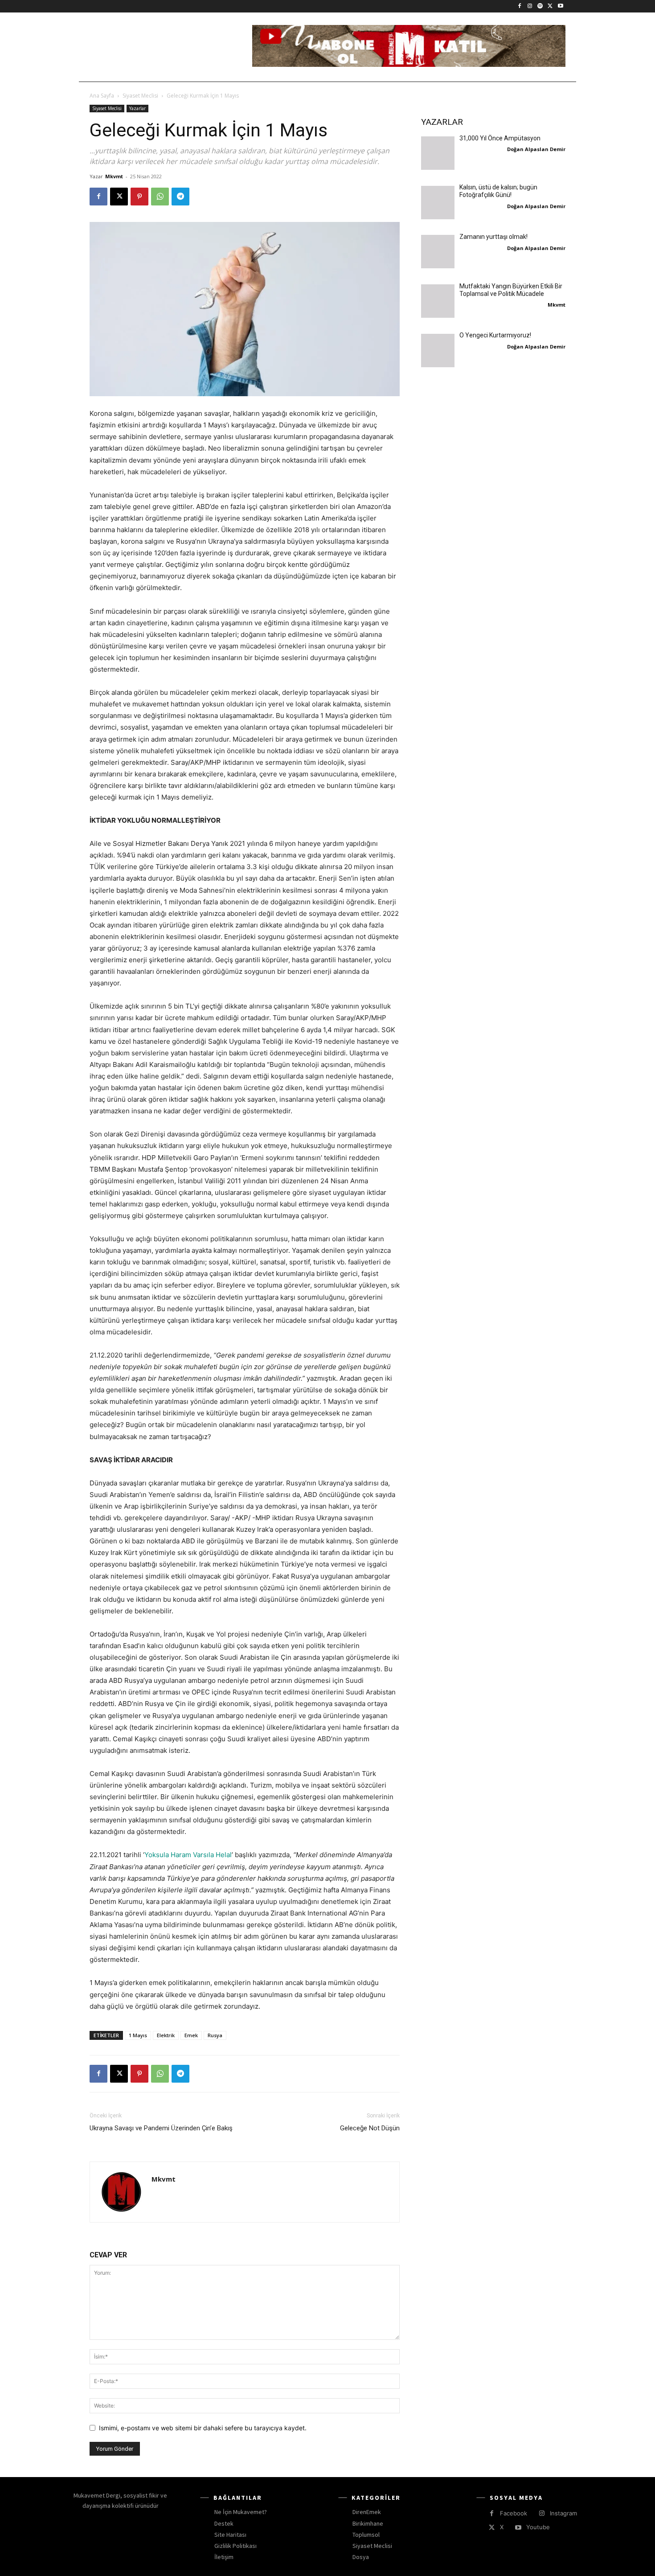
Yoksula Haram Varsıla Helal (188, 1855)
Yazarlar (137, 108)
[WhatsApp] (160, 197)
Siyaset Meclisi (140, 96)
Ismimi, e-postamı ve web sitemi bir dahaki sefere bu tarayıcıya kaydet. (203, 2428)
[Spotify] (540, 6)
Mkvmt (114, 176)
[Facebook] (520, 6)
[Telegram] (180, 197)
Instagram (563, 2513)
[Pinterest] (139, 197)
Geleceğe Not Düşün (370, 2128)
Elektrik (166, 2035)
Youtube (538, 2527)
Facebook (514, 2513)
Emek (191, 2035)
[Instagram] (530, 6)
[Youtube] (560, 6)
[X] (550, 6)
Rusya (215, 2035)
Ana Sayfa (102, 96)
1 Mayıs (138, 2035)
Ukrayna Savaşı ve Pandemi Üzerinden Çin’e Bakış (161, 2133)
